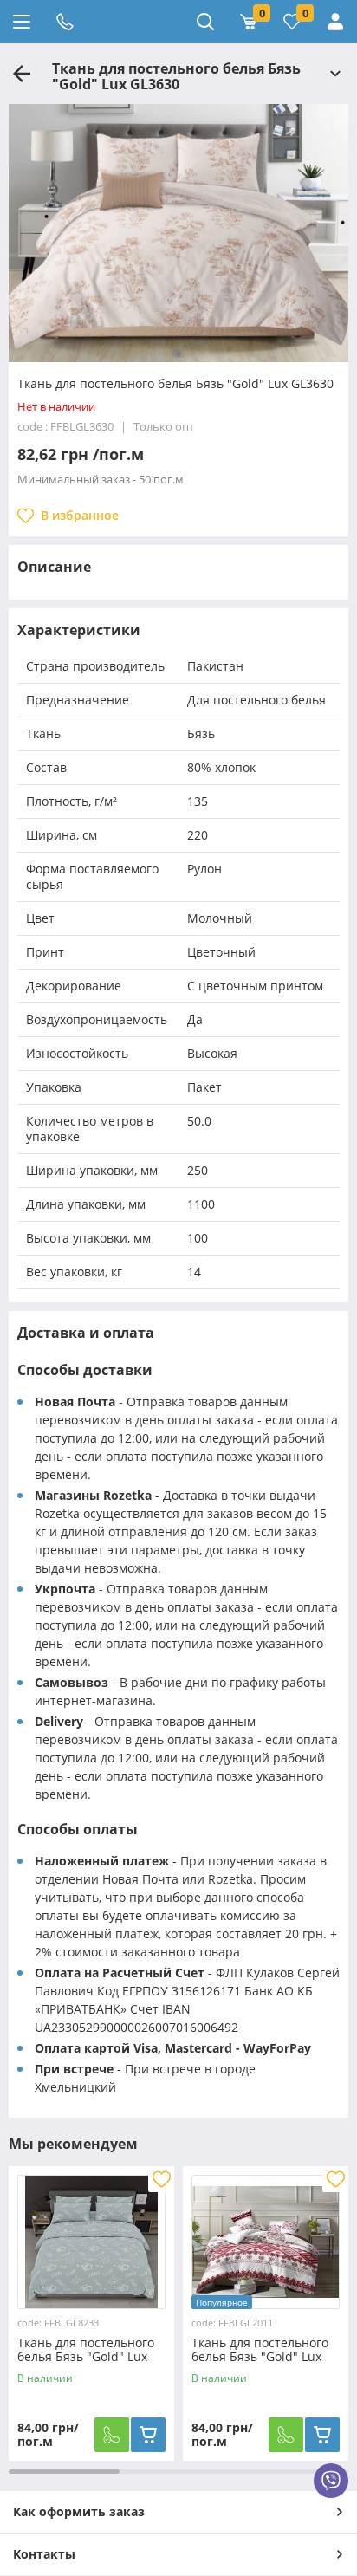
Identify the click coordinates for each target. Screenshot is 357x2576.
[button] (178, 354)
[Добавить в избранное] (161, 2179)
